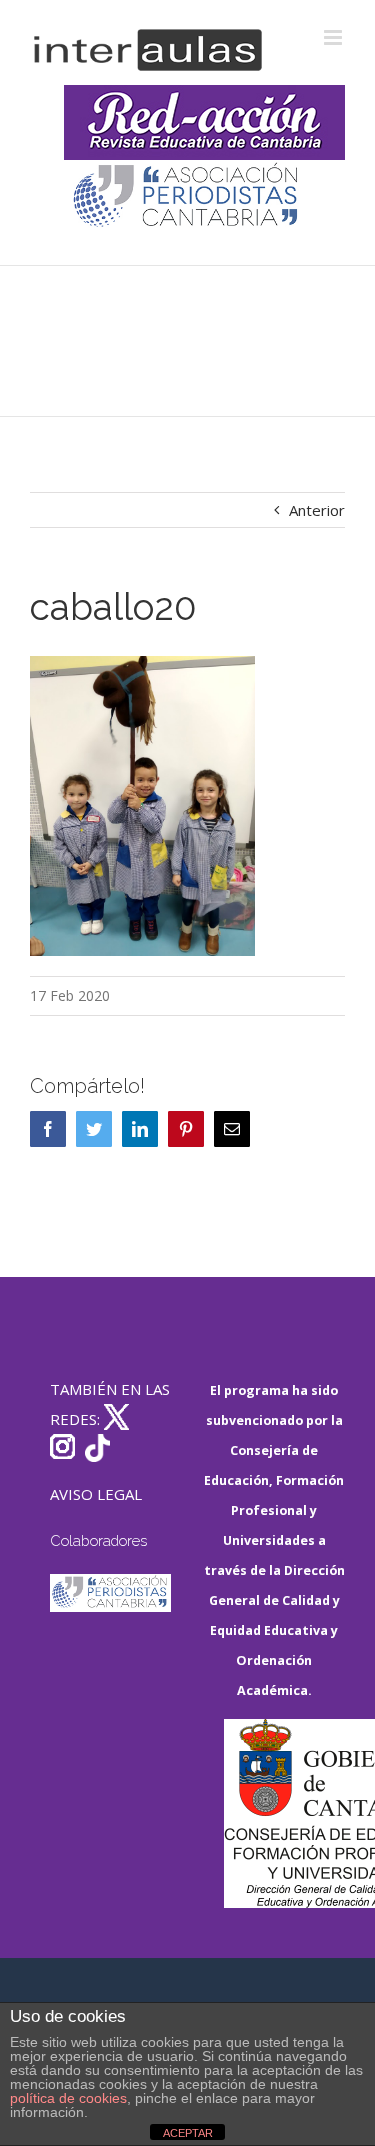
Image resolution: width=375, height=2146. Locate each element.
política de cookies (68, 2098)
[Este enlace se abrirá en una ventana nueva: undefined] (187, 197)
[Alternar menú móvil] (334, 37)
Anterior (317, 510)
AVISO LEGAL (96, 1494)
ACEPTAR (188, 2133)
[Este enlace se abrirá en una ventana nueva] (285, 1813)
